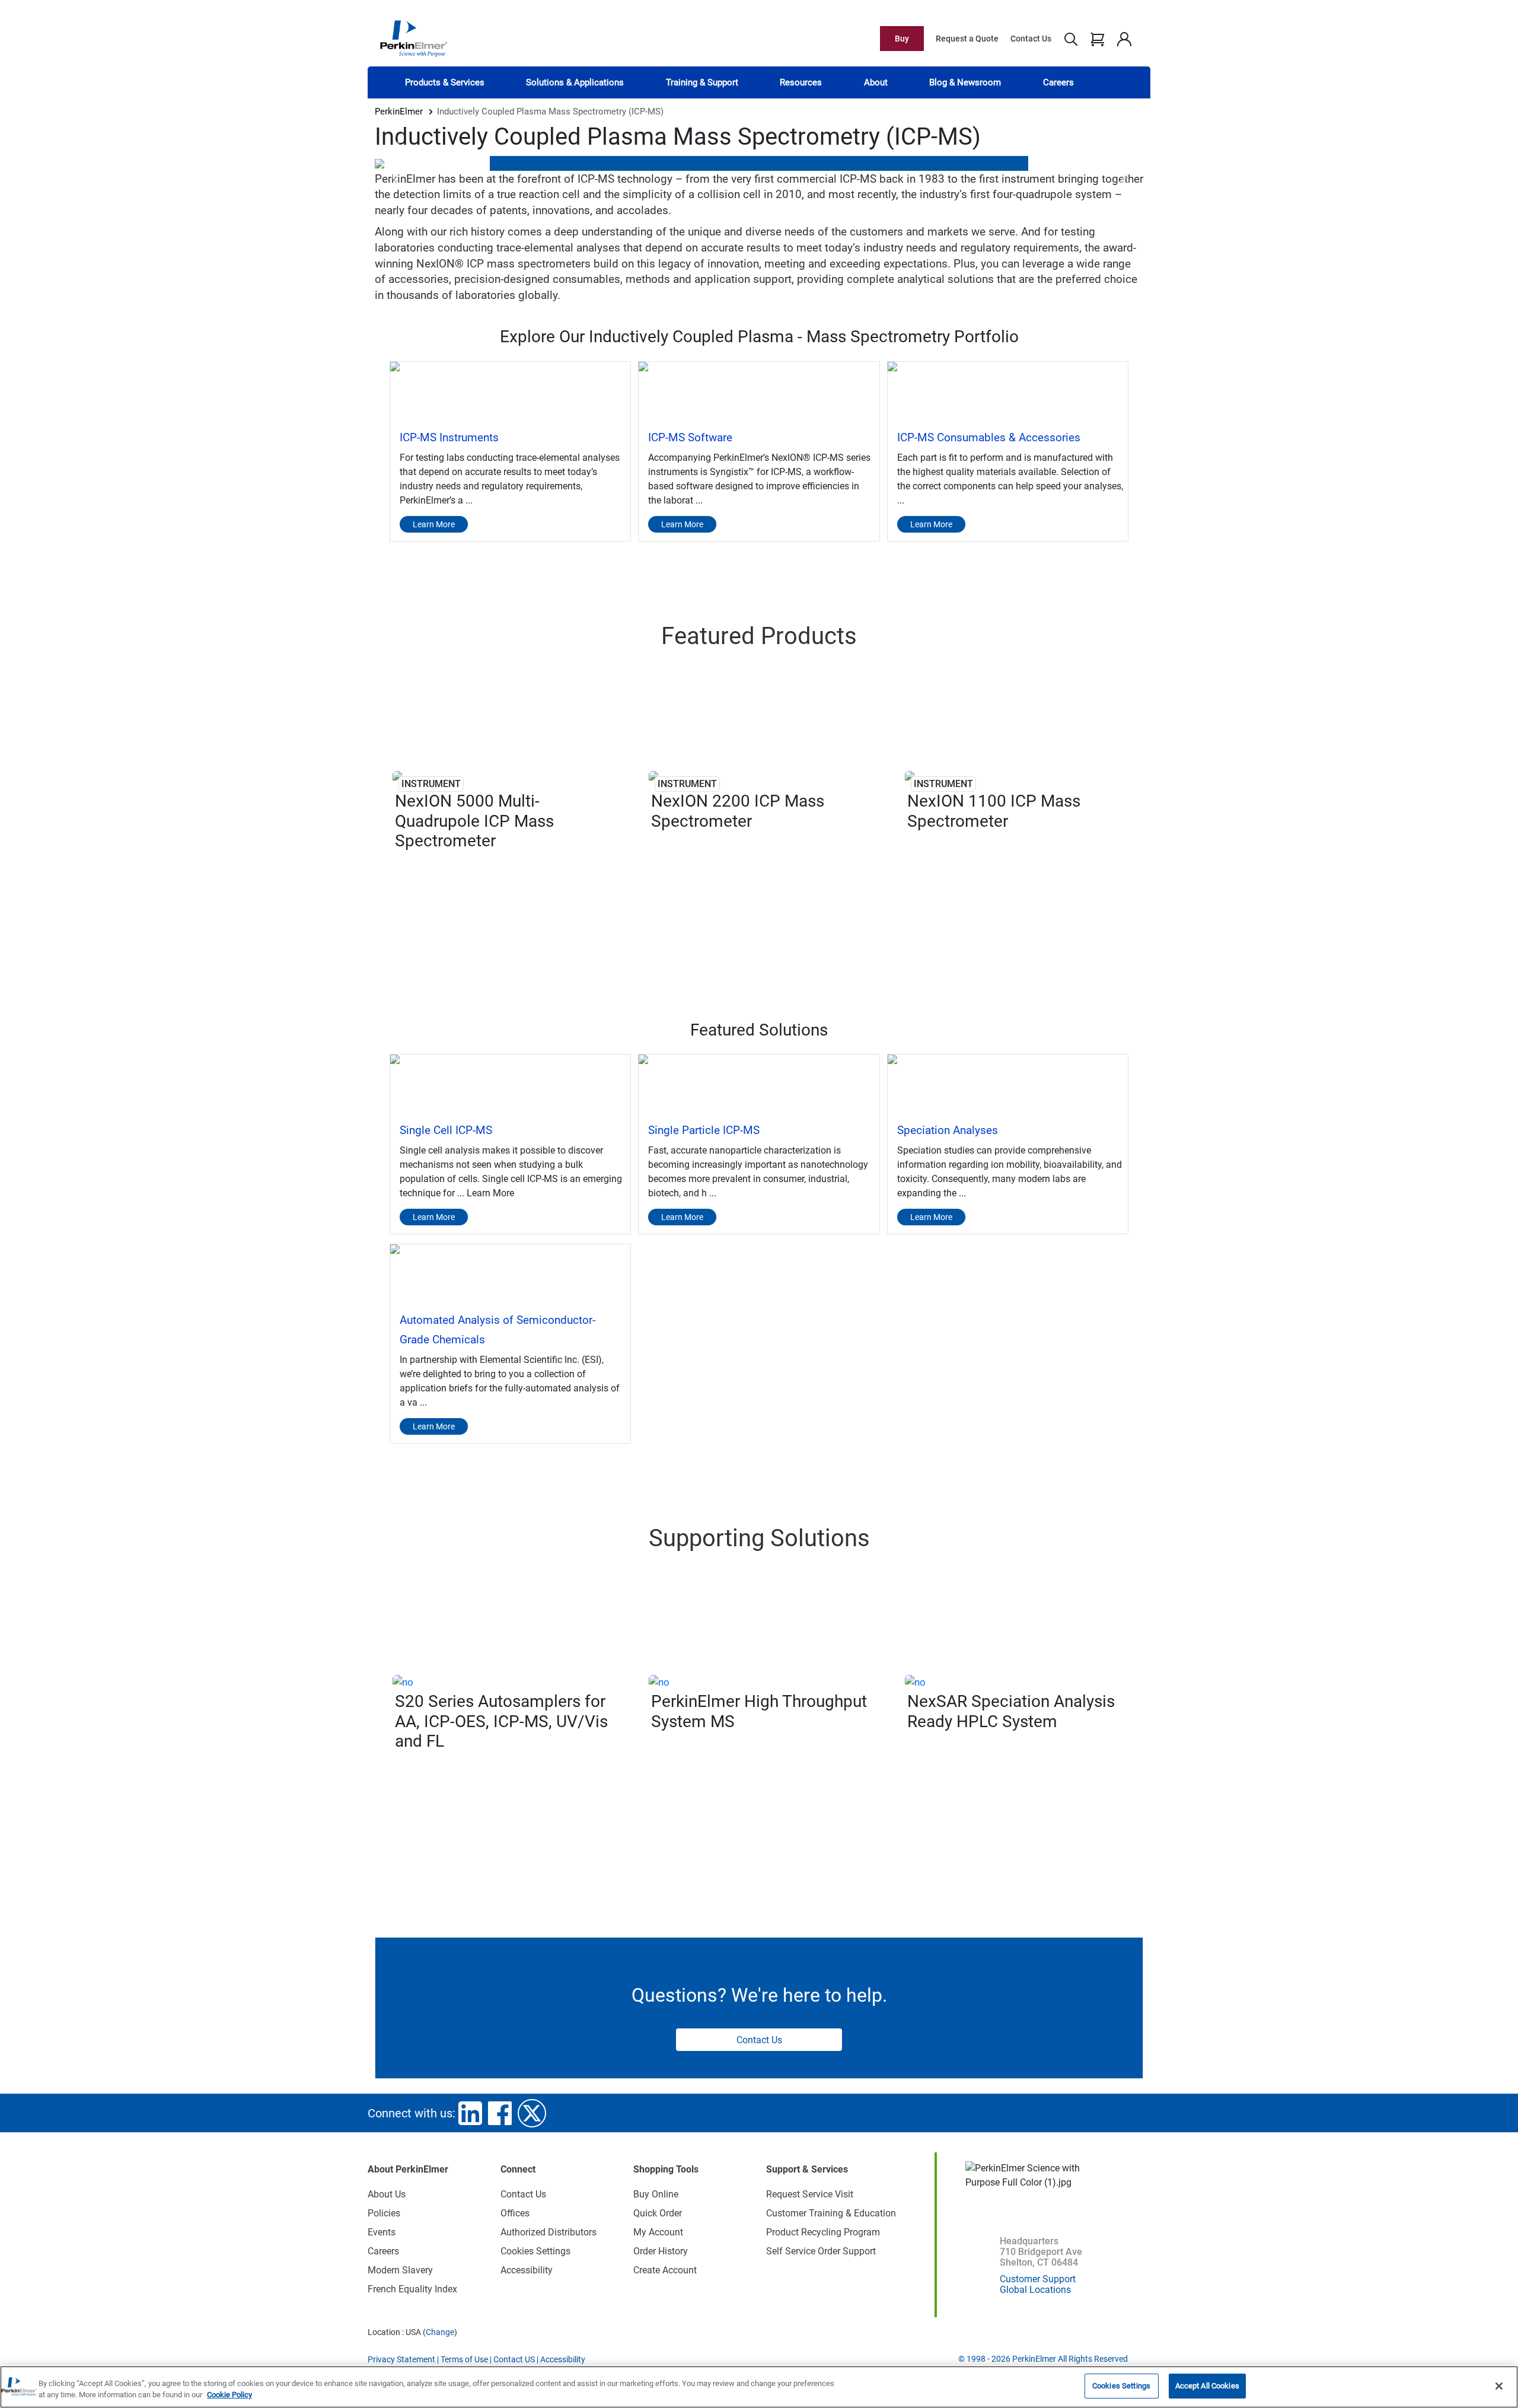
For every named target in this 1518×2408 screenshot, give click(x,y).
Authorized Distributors (548, 2232)
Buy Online (656, 2194)
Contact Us (1031, 39)
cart (1097, 39)
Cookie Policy (229, 2395)
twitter (532, 2113)
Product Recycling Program (823, 2232)
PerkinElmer (399, 112)
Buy (902, 39)
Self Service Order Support (821, 2251)
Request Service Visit (810, 2194)
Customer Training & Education (831, 2213)
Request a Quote (967, 39)
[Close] (1499, 2386)
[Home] (413, 38)
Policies (384, 2213)
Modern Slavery (400, 2270)
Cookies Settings (1121, 2386)
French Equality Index (412, 2289)
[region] (759, 2387)
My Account (658, 2232)
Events (382, 2232)
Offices (515, 2213)
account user (1124, 39)
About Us (387, 2194)
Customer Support (1038, 2279)
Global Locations (1035, 2290)
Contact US (514, 2359)
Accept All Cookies (1207, 2386)
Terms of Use (464, 2359)
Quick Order (658, 2213)
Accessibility (527, 2270)
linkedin (470, 2113)
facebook (500, 2113)
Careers (1058, 82)
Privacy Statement (401, 2359)
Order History (661, 2251)
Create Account (665, 2270)
